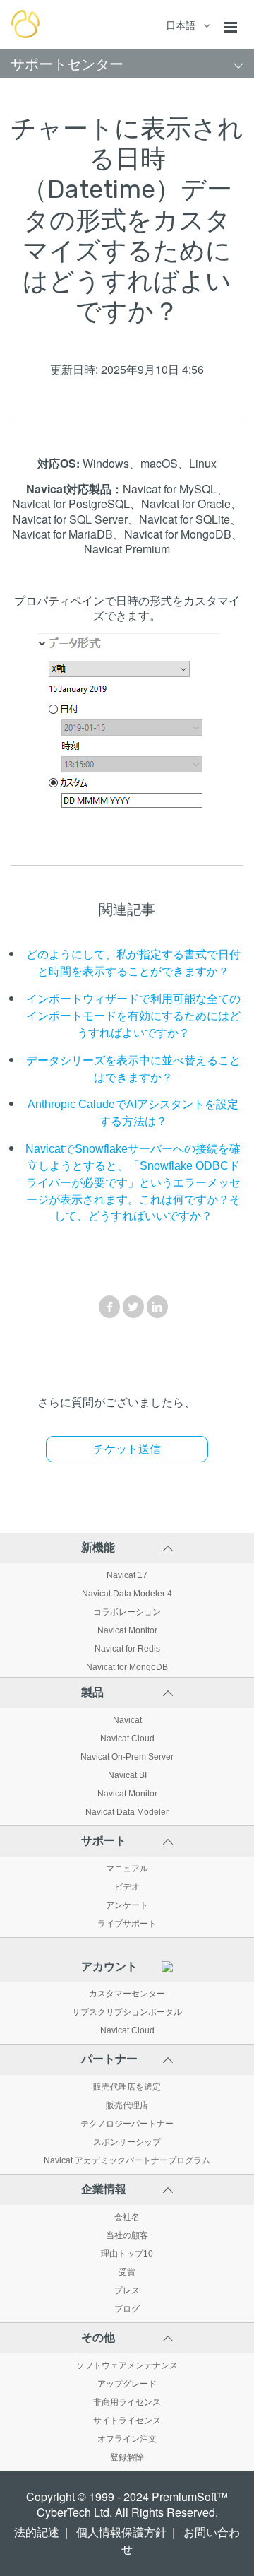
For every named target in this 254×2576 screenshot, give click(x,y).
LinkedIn (157, 1307)
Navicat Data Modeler (127, 1812)
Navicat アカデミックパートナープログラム (127, 2160)
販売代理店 (127, 2105)
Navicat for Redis (127, 1649)
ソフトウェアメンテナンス (127, 2365)
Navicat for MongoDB (127, 1667)
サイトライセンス (127, 2421)
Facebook (109, 1307)
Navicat (127, 1720)
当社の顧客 (127, 2235)
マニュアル (127, 1869)
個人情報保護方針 (121, 2533)
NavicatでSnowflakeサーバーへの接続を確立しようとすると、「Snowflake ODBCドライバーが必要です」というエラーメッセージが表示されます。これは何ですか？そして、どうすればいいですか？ (133, 1182)
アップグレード (127, 2384)
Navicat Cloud (127, 1739)
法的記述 (37, 2533)
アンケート (127, 1905)
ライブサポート (127, 1924)
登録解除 (127, 2457)
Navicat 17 (127, 1575)
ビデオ (127, 1887)
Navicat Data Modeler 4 (127, 1594)
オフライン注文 (127, 2439)
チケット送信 (127, 1449)
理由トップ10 (127, 2254)
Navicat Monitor (127, 1630)
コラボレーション (127, 1612)
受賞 (127, 2272)
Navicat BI (127, 1775)
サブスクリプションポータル (127, 2012)
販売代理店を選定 (127, 2087)
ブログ (127, 2309)
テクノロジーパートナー (127, 2124)
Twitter (133, 1307)
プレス (127, 2290)
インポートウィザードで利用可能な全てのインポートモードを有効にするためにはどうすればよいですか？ (133, 1016)
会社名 (127, 2217)
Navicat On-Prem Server (127, 1757)
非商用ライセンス (127, 2402)
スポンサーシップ (127, 2142)
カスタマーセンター (127, 1994)
